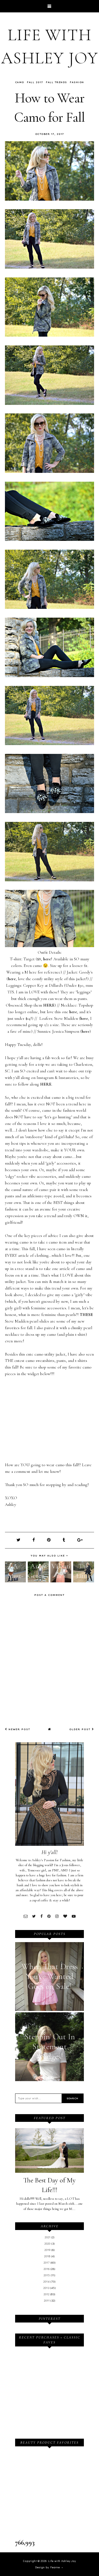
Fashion (77, 82)
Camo (20, 82)
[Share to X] (19, 1540)
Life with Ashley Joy (62, 2561)
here (47, 959)
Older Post (81, 1729)
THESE (86, 1315)
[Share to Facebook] (34, 1540)
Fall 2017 (35, 82)
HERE (49, 1005)
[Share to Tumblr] (64, 1540)
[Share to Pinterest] (49, 1540)
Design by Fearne (48, 2567)
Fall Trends (57, 82)
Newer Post (19, 1729)
